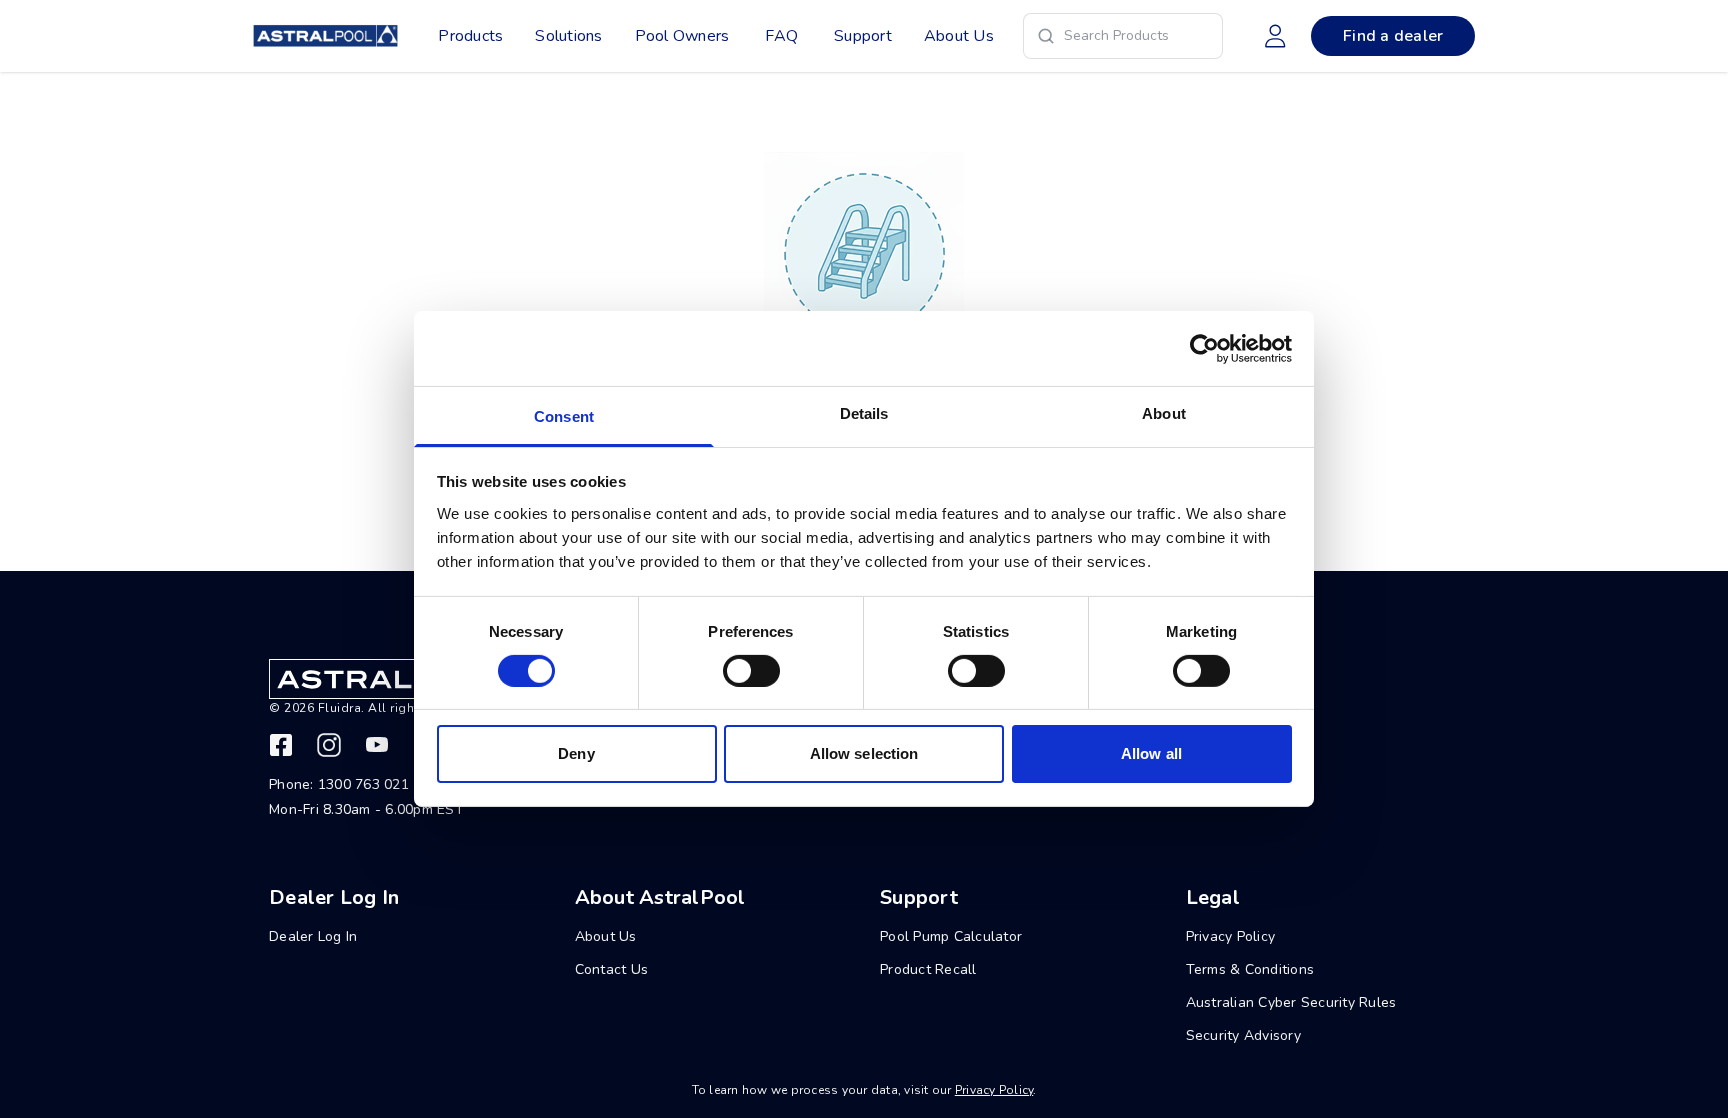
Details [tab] (864, 413)
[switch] (751, 671)
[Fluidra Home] (325, 36)
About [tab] (1164, 413)
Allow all (1151, 754)
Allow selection (864, 754)
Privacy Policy (994, 1090)
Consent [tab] (564, 416)
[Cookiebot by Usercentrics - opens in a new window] (1204, 348)
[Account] (1275, 36)
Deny (576, 754)
